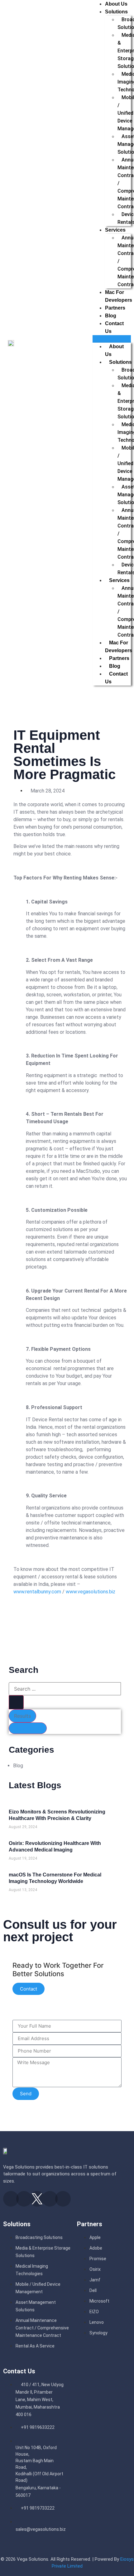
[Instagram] (24, 2199)
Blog (111, 316)
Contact (29, 1989)
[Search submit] (16, 1702)
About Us (116, 4)
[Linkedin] (50, 2199)
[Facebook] (11, 2199)
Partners (115, 308)
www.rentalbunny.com (37, 1592)
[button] (112, 339)
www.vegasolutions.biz (91, 1592)
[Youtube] (63, 2199)
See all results (28, 1728)
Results (22, 1716)
